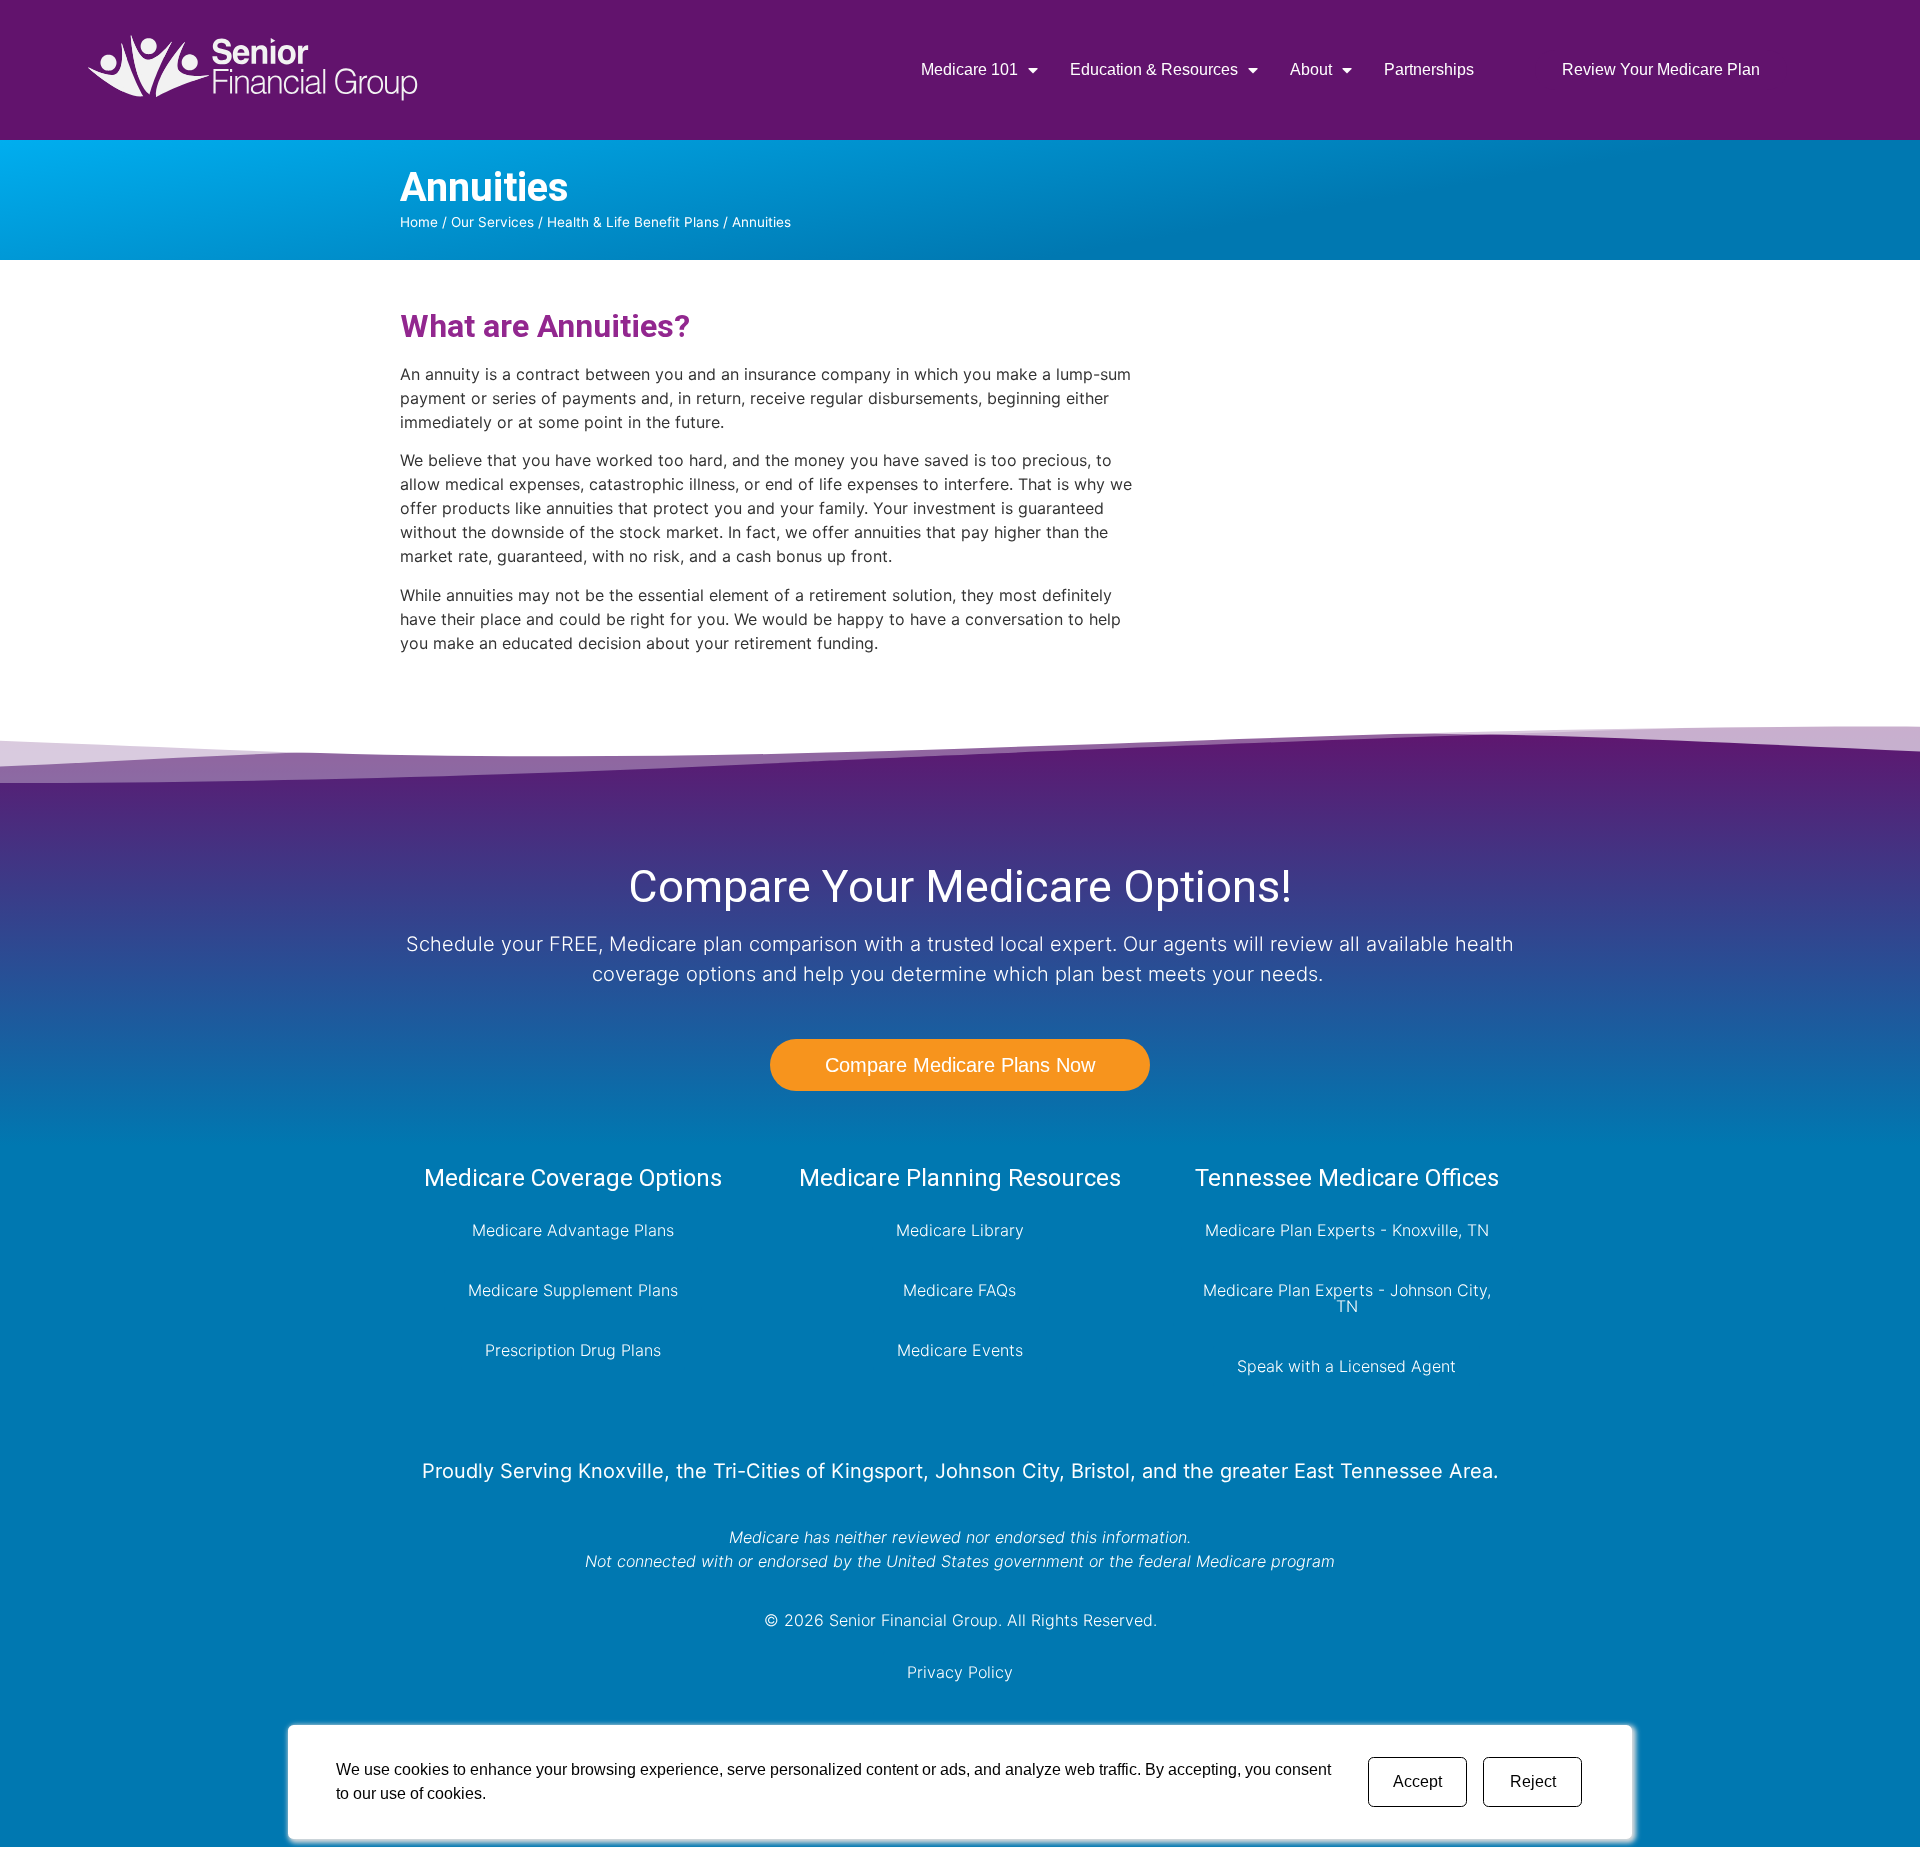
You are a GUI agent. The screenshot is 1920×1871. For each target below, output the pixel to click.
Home (419, 222)
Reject (1533, 1781)
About (1311, 69)
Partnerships (1429, 69)
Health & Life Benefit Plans (633, 222)
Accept (1417, 1781)
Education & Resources (1154, 69)
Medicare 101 (969, 69)
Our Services (492, 222)
